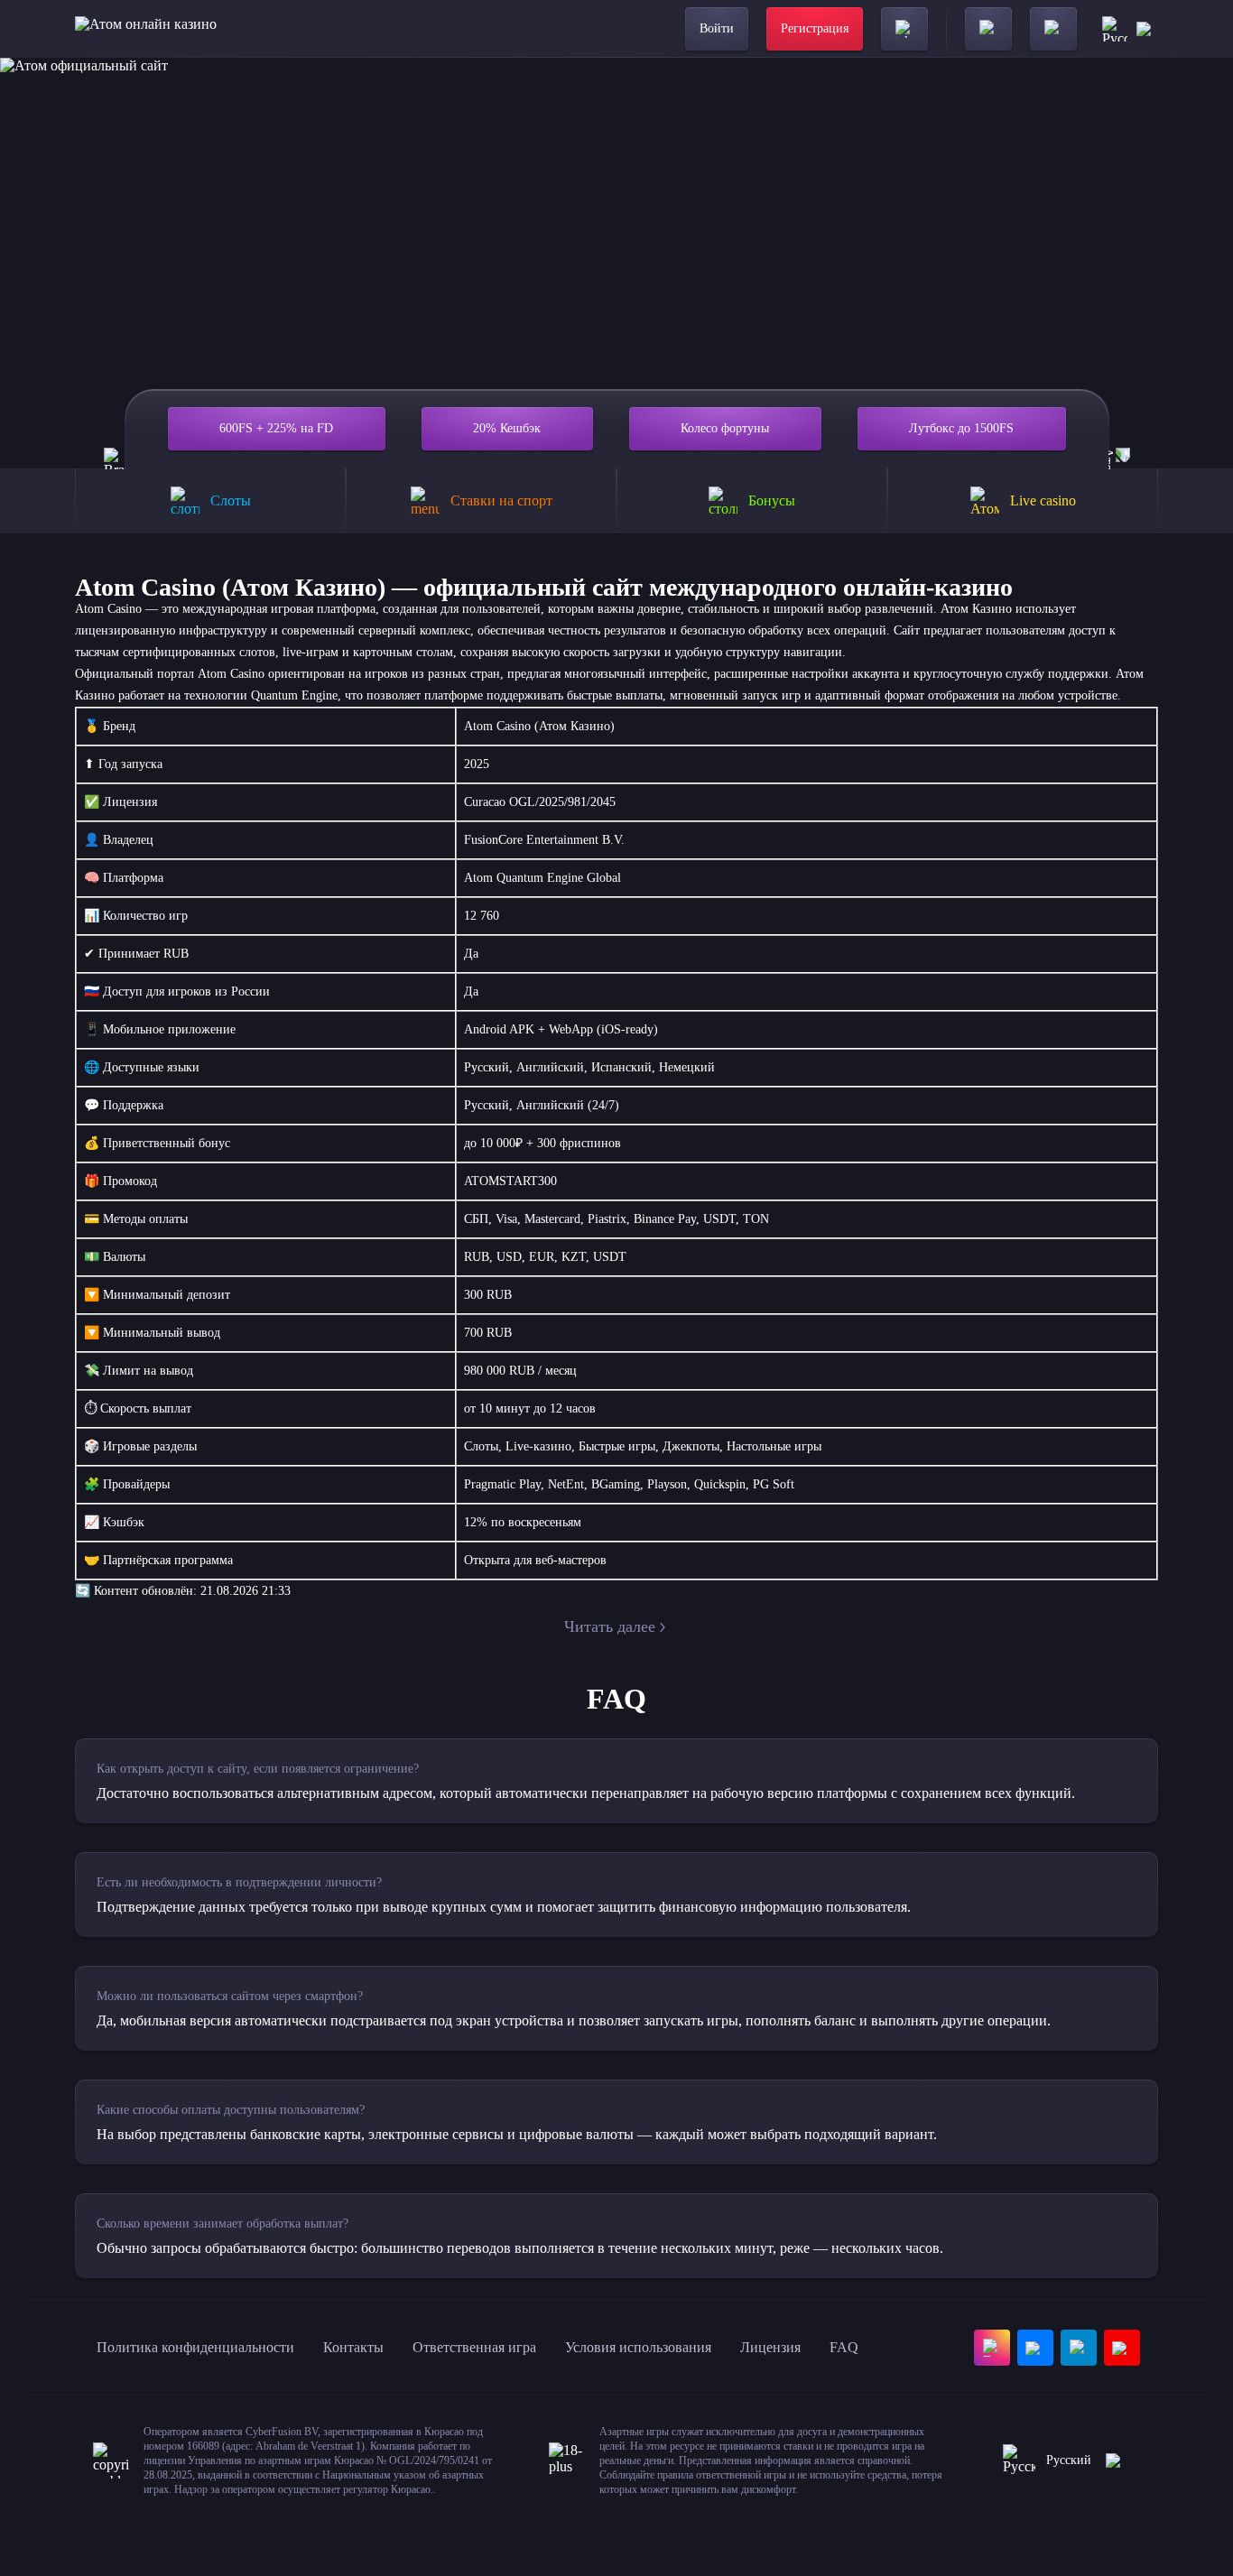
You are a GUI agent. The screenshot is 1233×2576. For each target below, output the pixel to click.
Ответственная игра (474, 2347)
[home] (146, 29)
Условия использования (638, 2347)
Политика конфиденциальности (195, 2347)
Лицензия (770, 2347)
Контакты (353, 2347)
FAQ (844, 2347)
